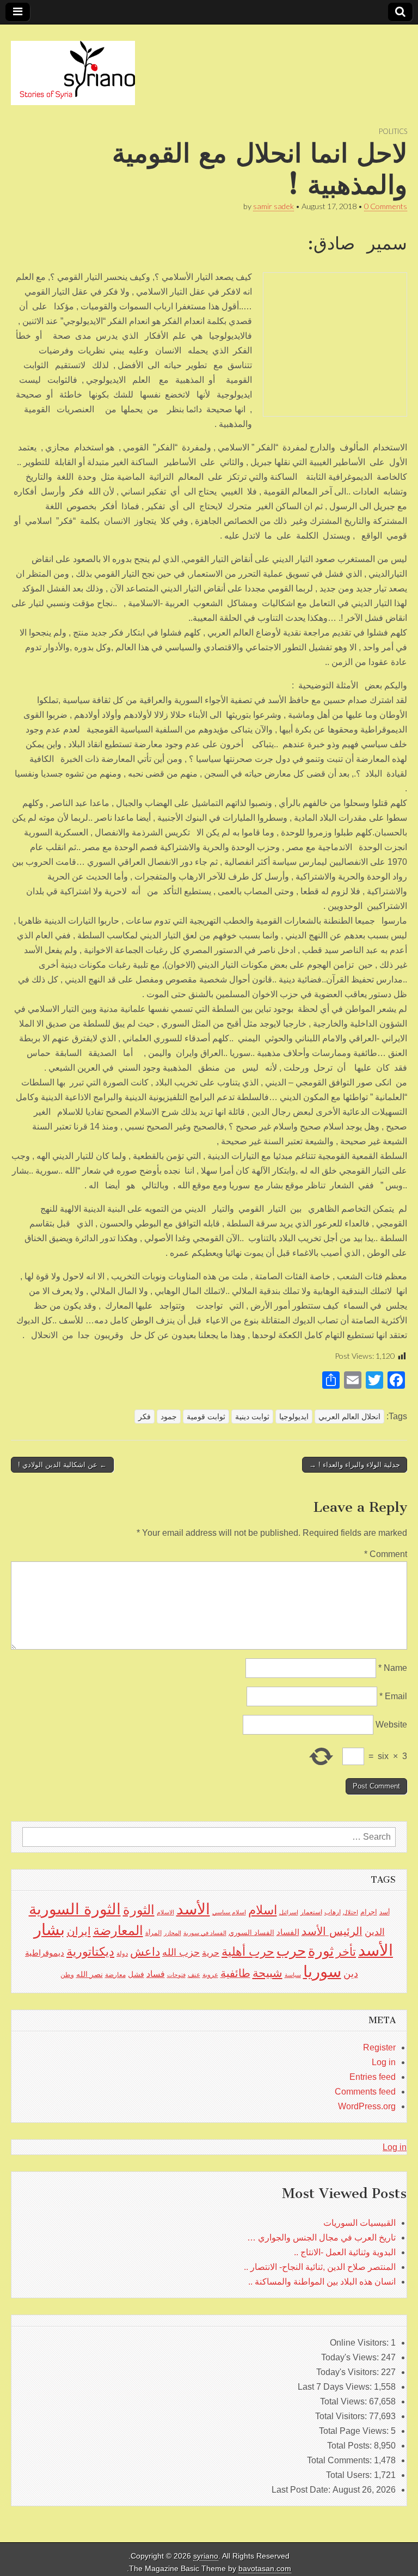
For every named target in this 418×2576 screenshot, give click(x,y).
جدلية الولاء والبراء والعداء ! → (355, 1465)
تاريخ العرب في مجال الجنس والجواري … (321, 2238)
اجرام (369, 1912)
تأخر (346, 1952)
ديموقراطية (45, 1953)
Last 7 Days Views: (336, 2387)
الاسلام (165, 1912)
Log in (384, 2062)
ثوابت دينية (252, 1417)
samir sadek (273, 206)
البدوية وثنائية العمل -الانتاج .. (345, 2252)
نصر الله (90, 1974)
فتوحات (176, 1975)
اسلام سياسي (229, 1912)
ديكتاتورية (90, 1952)
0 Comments (386, 206)
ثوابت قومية (206, 1417)
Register (379, 2047)
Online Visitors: (360, 2343)
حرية (211, 1952)
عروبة (210, 1975)
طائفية (235, 1973)
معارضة (115, 1975)
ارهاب (333, 1912)
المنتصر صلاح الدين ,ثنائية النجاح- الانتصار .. (320, 2267)
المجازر (173, 1933)
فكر (145, 1417)
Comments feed (365, 2092)
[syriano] (73, 67)
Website (391, 1725)
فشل (136, 1974)
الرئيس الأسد (332, 1931)
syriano (206, 2556)
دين (351, 1973)
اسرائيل (289, 1912)
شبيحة (268, 1973)
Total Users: (350, 2475)
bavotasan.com (265, 2569)
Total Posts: (351, 2446)
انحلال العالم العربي (349, 1417)
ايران (79, 1931)
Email (393, 1696)
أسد (385, 1912)
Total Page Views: (355, 2431)
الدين (375, 1932)
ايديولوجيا (294, 1417)
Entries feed (373, 2077)
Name (393, 1668)
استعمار (311, 1912)
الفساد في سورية (205, 1933)
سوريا (322, 1971)
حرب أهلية (248, 1952)
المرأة (153, 1933)
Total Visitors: (342, 2416)
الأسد (193, 1909)
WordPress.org (367, 2106)
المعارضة (118, 1930)
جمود (169, 1417)
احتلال (351, 1912)
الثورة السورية (75, 1909)
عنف (194, 1975)
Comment (386, 1554)
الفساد (288, 1932)
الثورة (139, 1910)
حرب (291, 1951)
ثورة (321, 1951)
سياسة (293, 1975)
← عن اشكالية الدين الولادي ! (62, 1465)
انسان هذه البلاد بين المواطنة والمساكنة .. (322, 2282)
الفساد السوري (251, 1933)
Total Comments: (340, 2460)
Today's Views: (351, 2357)
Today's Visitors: (349, 2372)
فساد (156, 1974)
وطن (67, 1975)
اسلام (263, 1910)
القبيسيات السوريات (359, 2223)
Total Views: (345, 2401)
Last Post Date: (302, 2490)
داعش (145, 1952)
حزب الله (181, 1952)
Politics (393, 131)
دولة (122, 1954)
